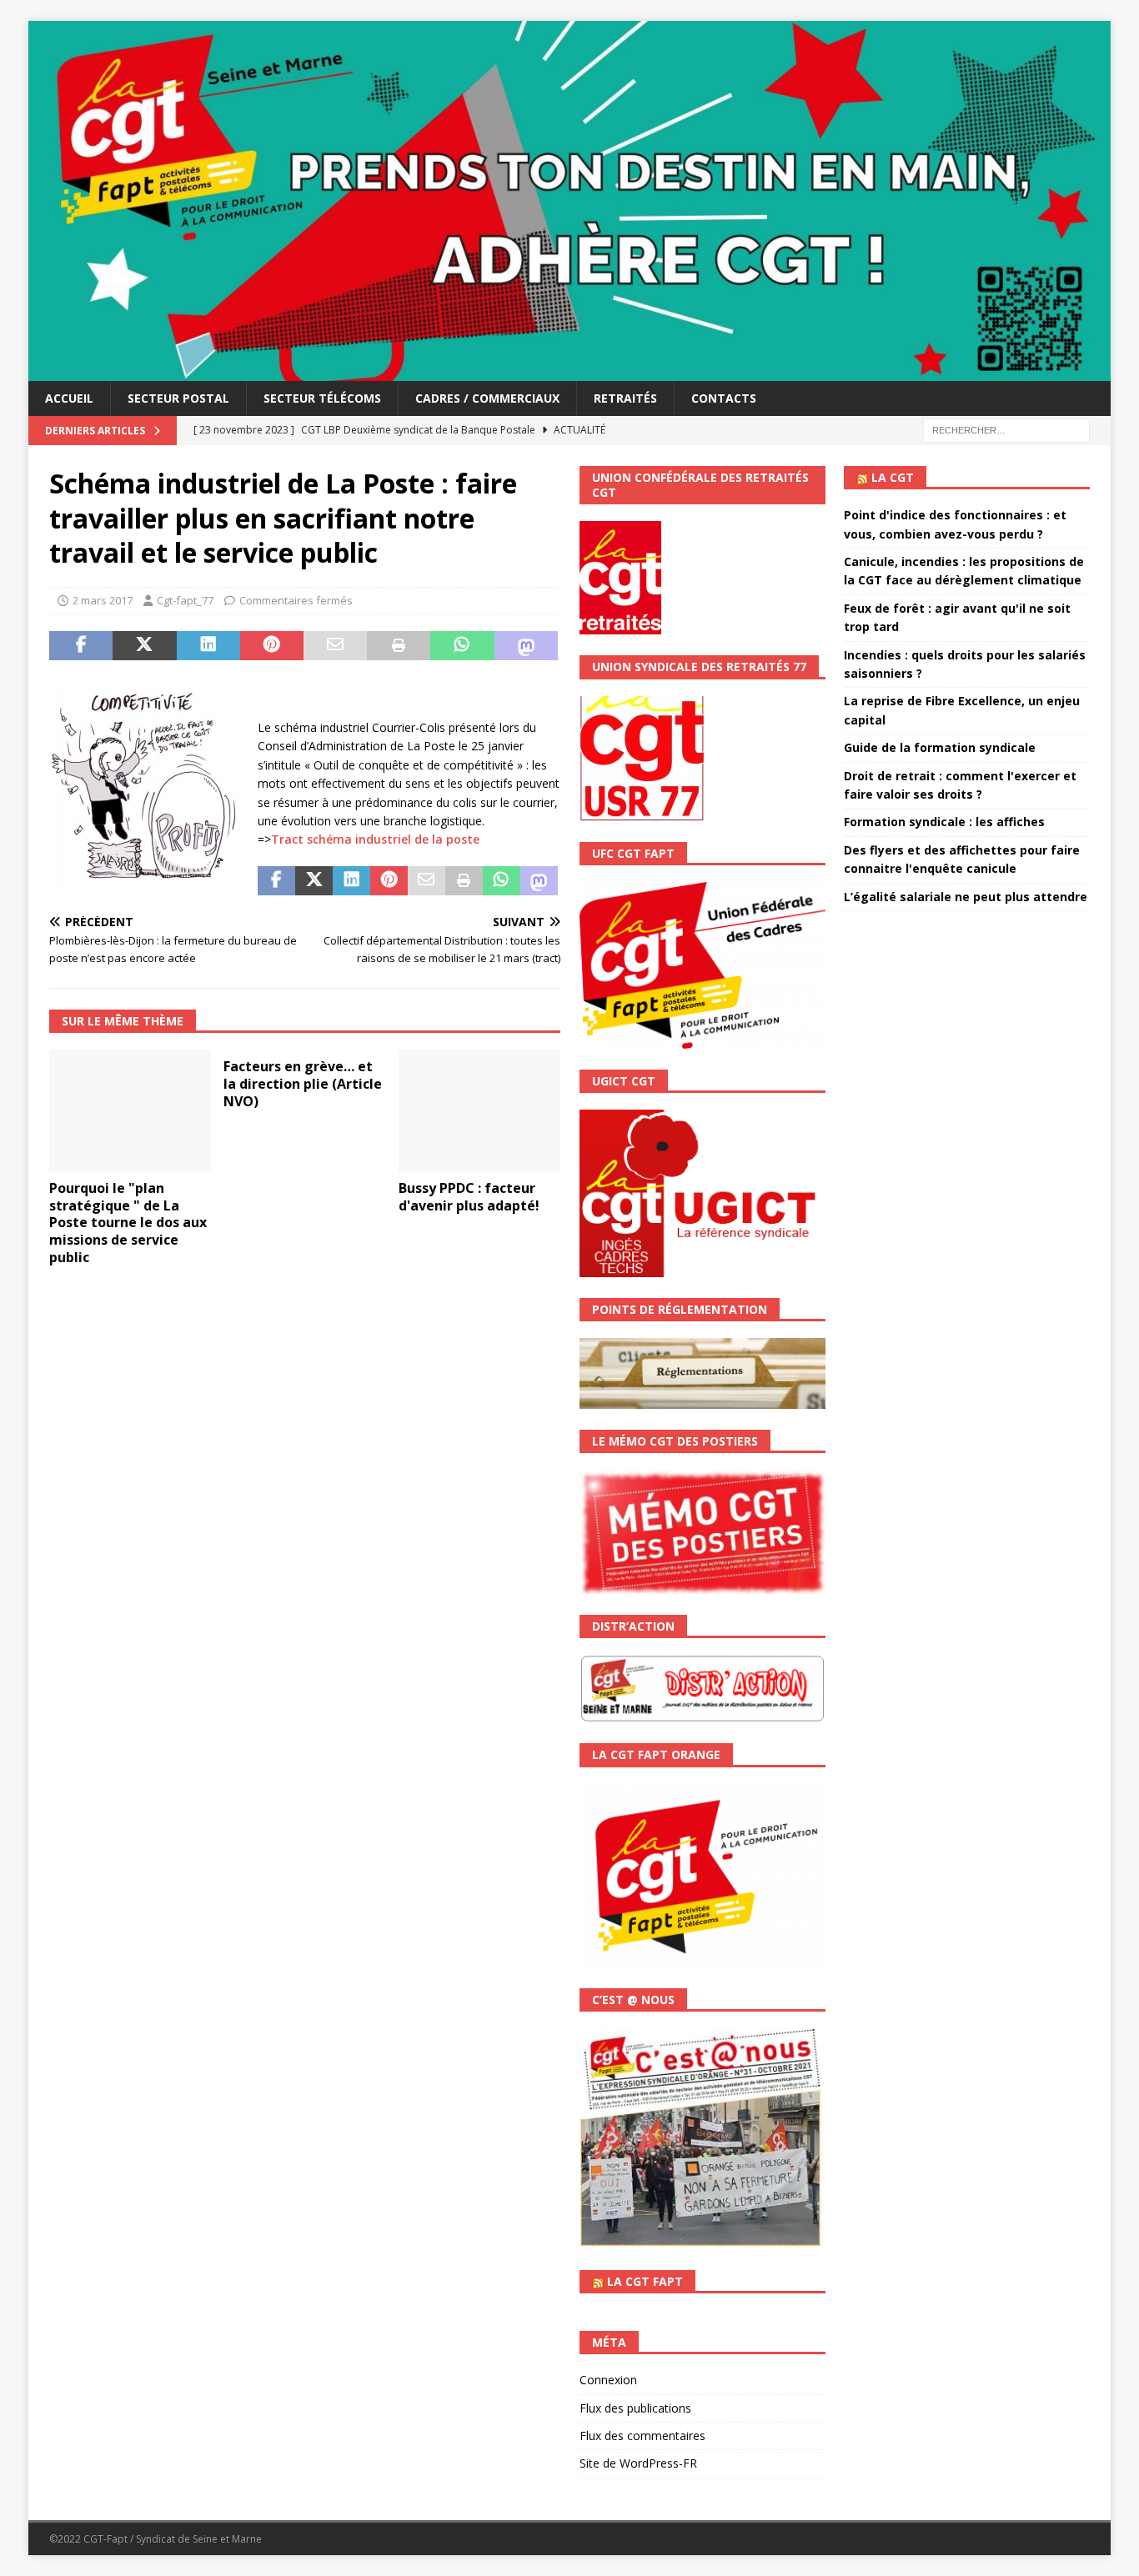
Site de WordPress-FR (638, 2463)
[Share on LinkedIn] (208, 646)
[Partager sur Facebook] (81, 646)
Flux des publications (635, 2408)
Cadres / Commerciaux (487, 398)
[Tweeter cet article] (144, 646)
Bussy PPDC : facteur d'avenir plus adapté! (469, 1197)
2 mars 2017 (103, 600)
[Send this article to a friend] (335, 646)
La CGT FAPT (645, 2281)
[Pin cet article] (272, 646)
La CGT (893, 477)
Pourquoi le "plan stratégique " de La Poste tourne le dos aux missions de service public (128, 1223)
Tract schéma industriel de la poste (375, 839)
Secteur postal (178, 398)
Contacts (724, 398)
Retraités (625, 398)
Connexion (608, 2380)
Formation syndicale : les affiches (944, 822)
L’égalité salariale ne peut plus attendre (966, 897)
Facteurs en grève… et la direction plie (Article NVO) (303, 1084)
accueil (69, 398)
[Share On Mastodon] (526, 646)
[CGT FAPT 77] (569, 371)
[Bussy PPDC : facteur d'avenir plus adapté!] (479, 1110)
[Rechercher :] (1006, 429)
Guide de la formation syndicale (940, 747)
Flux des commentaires (642, 2436)
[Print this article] (399, 646)
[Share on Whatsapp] (462, 646)
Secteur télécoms (322, 398)
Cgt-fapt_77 (185, 600)
